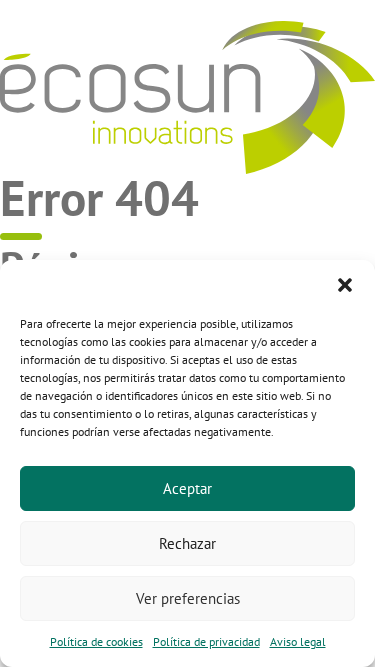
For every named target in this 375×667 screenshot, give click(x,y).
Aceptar (187, 488)
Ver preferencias (188, 598)
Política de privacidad (206, 641)
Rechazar (187, 543)
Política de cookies (96, 641)
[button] (345, 285)
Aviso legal (298, 641)
